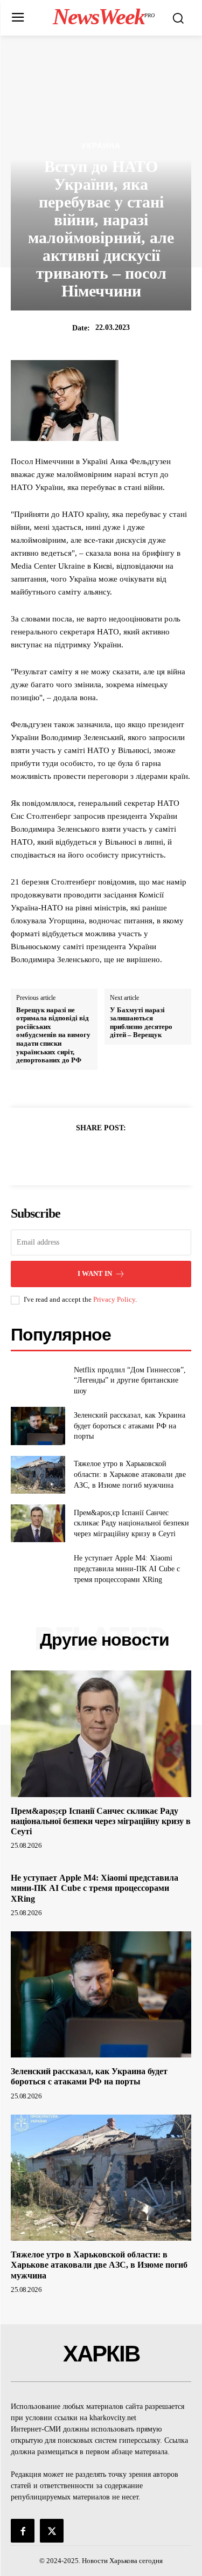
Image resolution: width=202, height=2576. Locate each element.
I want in (95, 1273)
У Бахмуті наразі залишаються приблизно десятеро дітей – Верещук (141, 1023)
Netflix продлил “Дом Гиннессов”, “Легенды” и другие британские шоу (130, 1380)
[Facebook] (64, 1155)
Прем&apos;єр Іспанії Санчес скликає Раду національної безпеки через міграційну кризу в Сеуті (131, 1523)
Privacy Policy (114, 1299)
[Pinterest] (114, 1155)
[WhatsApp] (138, 1155)
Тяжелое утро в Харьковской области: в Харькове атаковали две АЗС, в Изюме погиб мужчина (130, 1474)
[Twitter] (89, 1155)
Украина (101, 146)
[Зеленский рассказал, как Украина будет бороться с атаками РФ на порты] (38, 1426)
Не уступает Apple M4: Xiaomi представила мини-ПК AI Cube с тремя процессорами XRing (127, 1569)
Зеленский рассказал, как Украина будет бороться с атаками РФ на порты (130, 1426)
